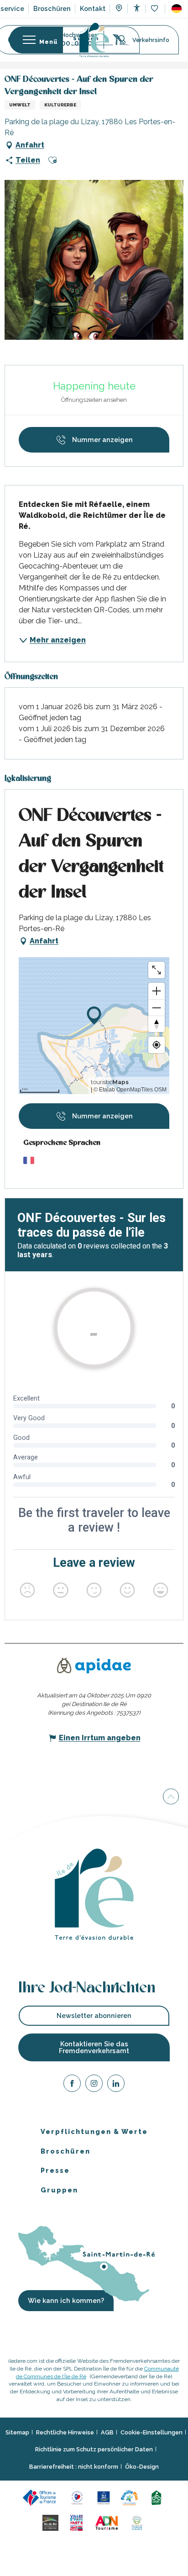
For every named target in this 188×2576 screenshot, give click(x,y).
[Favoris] (155, 9)
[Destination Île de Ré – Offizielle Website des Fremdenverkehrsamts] (94, 40)
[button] (177, 9)
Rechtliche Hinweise (65, 2432)
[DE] (177, 9)
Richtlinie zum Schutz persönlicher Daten (94, 2449)
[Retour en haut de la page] (171, 1796)
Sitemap (17, 2432)
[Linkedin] (116, 2085)
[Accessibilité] (137, 8)
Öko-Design (142, 2466)
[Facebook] (72, 2085)
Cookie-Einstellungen (151, 2432)
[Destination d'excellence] (79, 2497)
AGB (107, 2432)
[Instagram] (94, 2085)
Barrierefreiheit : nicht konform (74, 2466)
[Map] (119, 9)
